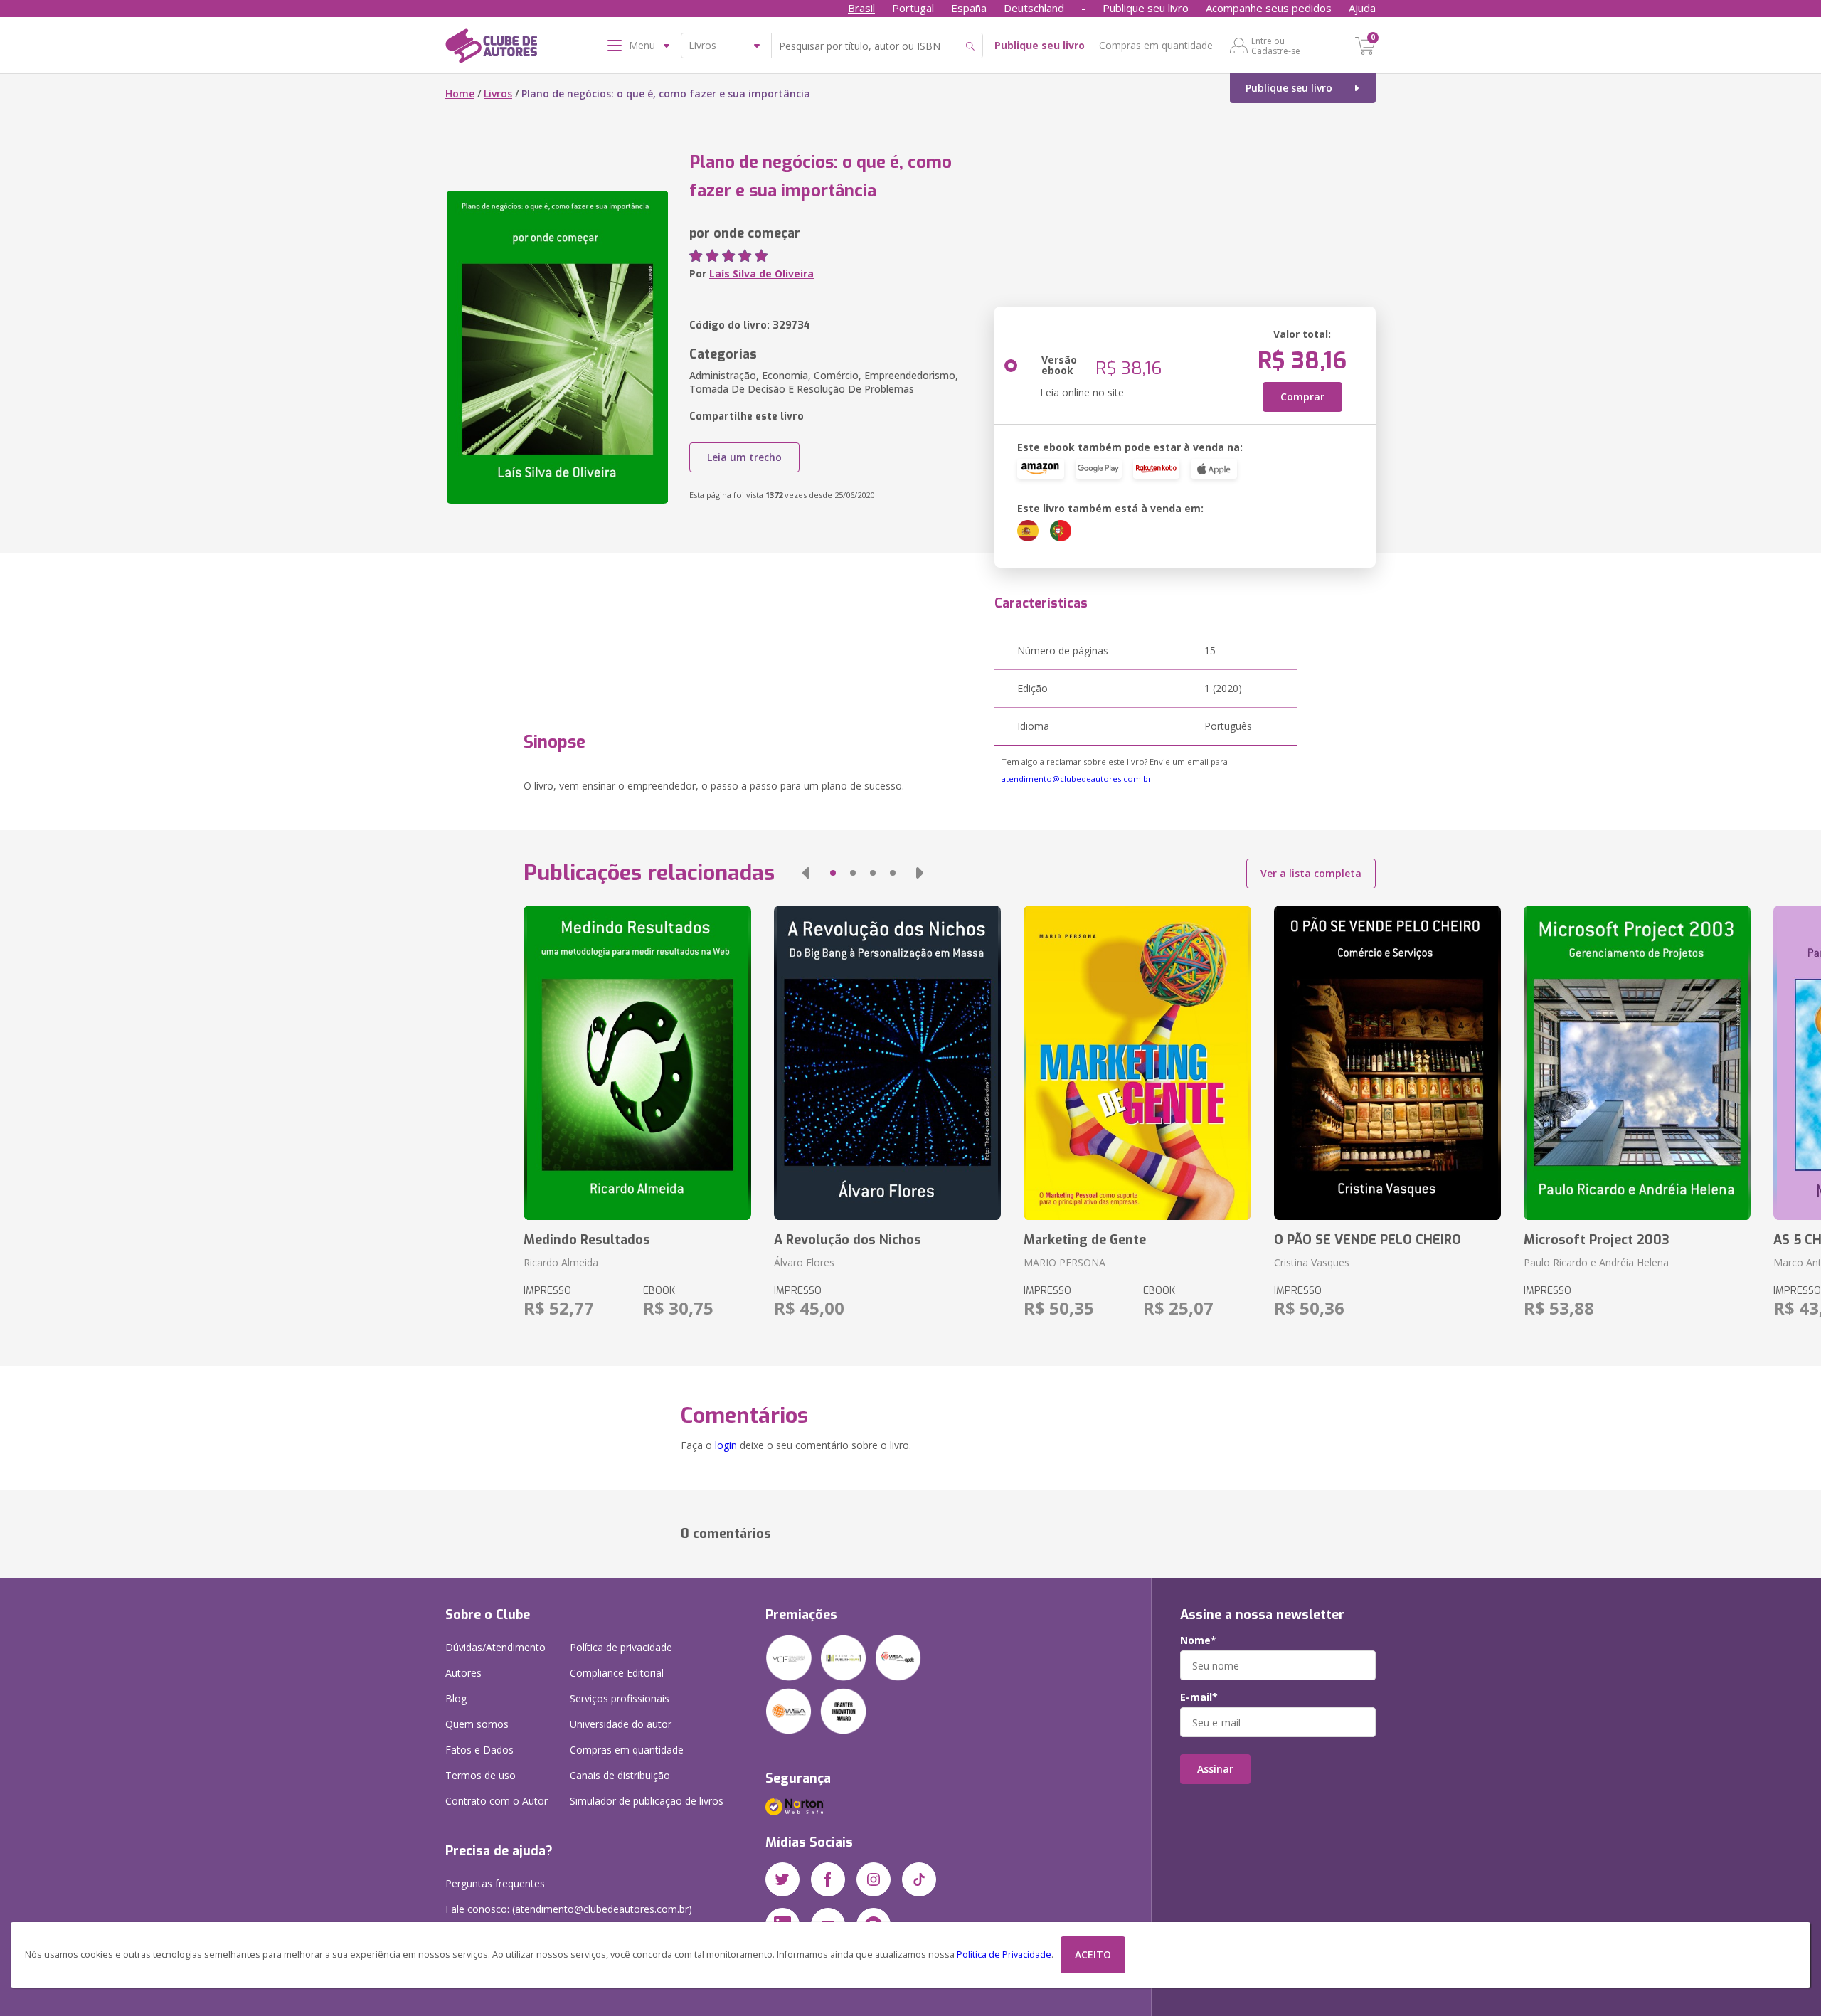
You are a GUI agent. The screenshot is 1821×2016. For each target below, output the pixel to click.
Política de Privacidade (1004, 1954)
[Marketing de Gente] (1137, 1063)
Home (460, 94)
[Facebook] (828, 1879)
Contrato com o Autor (497, 1801)
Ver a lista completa (1311, 873)
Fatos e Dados (479, 1750)
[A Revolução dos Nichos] (887, 1063)
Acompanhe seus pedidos (1269, 8)
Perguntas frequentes (495, 1883)
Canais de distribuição (620, 1775)
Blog (456, 1698)
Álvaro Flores (804, 1262)
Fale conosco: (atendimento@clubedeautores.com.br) (569, 1909)
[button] (806, 873)
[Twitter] (782, 1879)
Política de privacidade (621, 1647)
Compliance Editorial (617, 1673)
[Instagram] (874, 1879)
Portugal (913, 8)
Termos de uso (481, 1775)
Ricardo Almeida (561, 1262)
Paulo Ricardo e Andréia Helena (1596, 1262)
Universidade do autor (621, 1724)
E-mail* (1199, 1697)
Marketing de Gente (1085, 1240)
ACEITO (1093, 1954)
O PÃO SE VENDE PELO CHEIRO (1368, 1240)
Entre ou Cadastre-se (1276, 46)
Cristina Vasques (1312, 1262)
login (726, 1445)
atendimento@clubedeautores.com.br (1077, 779)
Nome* (1198, 1640)
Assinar (1215, 1769)
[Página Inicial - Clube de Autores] (491, 48)
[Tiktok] (919, 1879)
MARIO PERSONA (1065, 1262)
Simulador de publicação (647, 1801)
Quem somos (477, 1724)
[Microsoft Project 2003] (1637, 1063)
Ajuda (1362, 8)
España (969, 8)
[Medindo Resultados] (637, 1063)
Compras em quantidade (1156, 45)
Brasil (861, 8)
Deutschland (1034, 8)
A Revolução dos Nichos (848, 1240)
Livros (498, 94)
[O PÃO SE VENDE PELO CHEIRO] (1387, 1063)
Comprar (1302, 397)
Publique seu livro (1146, 8)
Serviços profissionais (620, 1698)
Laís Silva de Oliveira (761, 274)
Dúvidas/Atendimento (495, 1647)
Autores (463, 1673)
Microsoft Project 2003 (1597, 1240)
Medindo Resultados (587, 1240)
